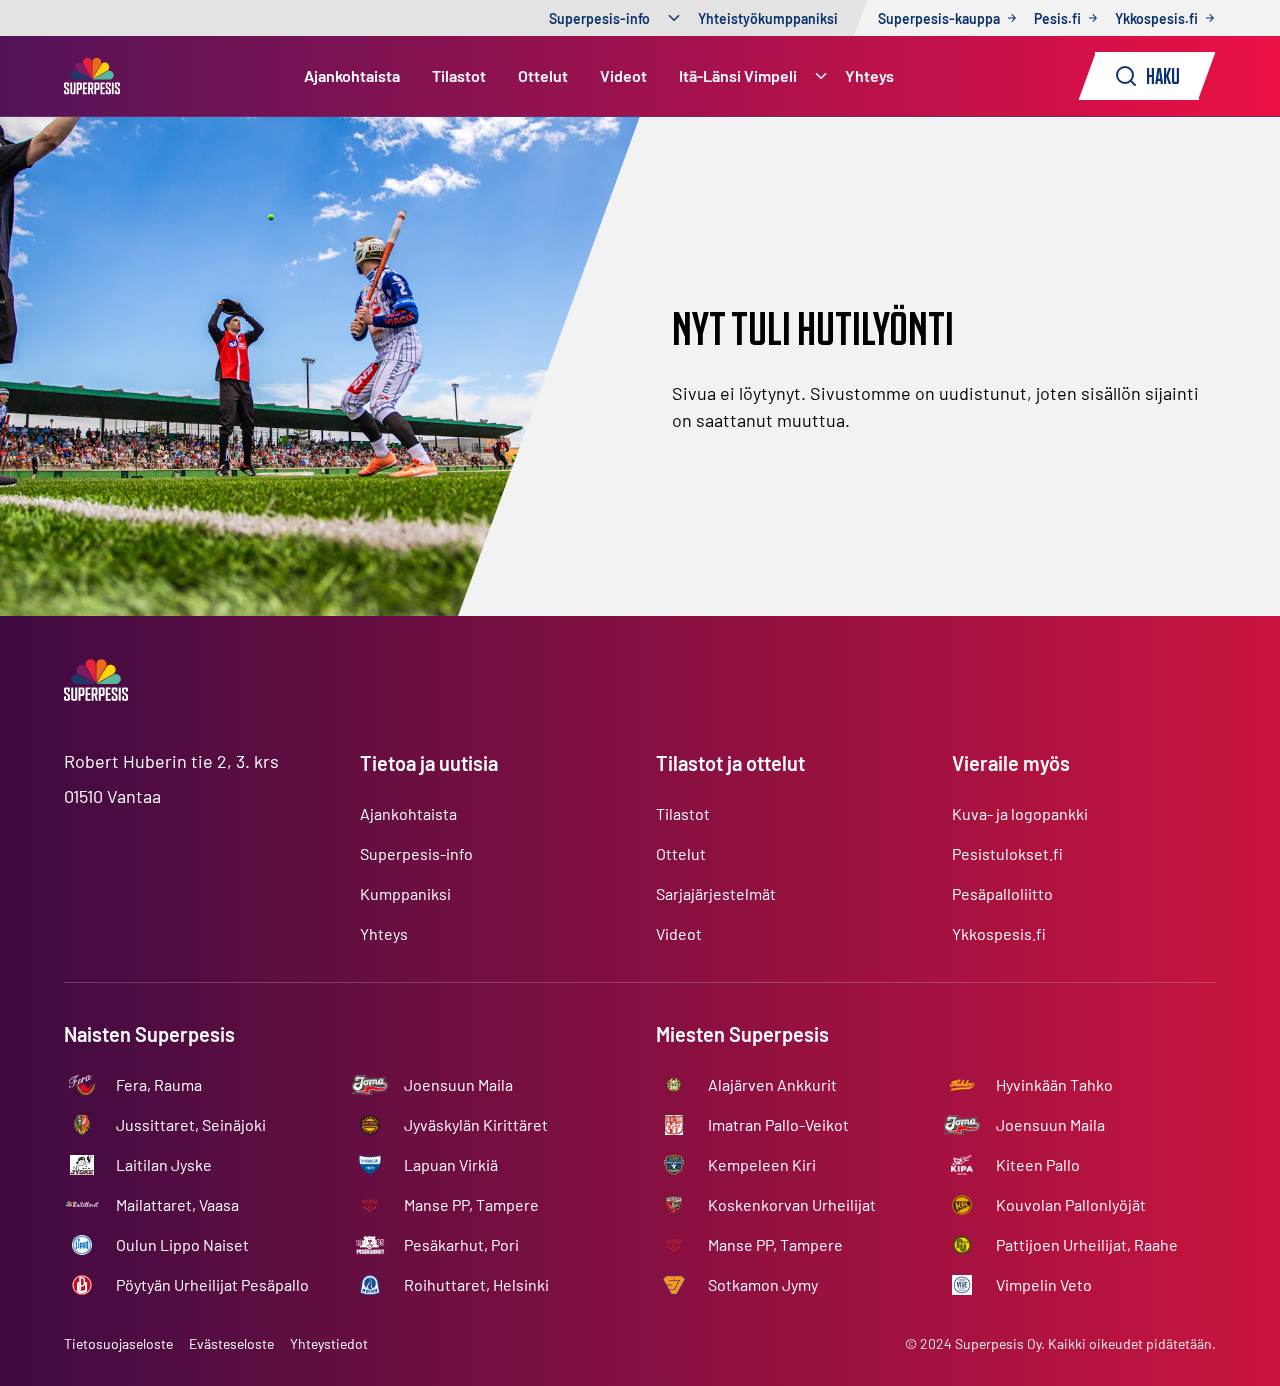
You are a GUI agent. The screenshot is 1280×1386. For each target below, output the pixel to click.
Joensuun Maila (458, 1084)
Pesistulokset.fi (1007, 853)
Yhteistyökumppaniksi (768, 18)
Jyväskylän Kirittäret (476, 1124)
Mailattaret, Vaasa (177, 1204)
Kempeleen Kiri (762, 1164)
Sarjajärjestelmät (716, 893)
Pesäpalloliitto (1002, 893)
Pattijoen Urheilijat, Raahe (1087, 1244)
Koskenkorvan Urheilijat (792, 1204)
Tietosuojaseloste (118, 1343)
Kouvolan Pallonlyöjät (1071, 1204)
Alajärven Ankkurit (772, 1084)
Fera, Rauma (159, 1084)
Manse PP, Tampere (471, 1204)
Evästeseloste (231, 1343)
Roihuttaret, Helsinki (476, 1284)
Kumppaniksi (405, 893)
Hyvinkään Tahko (1054, 1084)
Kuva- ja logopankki (1020, 813)
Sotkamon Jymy (763, 1284)
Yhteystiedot (329, 1343)
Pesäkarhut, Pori (461, 1244)
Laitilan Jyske (164, 1164)
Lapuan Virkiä (451, 1164)
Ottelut (543, 75)
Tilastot (459, 75)
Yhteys (869, 75)
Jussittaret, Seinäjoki (191, 1124)
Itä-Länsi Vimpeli (738, 75)
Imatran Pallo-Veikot (778, 1124)
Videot (623, 75)
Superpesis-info (599, 18)
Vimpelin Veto (1044, 1284)
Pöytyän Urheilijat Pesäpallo (212, 1284)
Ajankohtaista (352, 75)
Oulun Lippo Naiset (182, 1244)
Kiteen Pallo (1038, 1164)
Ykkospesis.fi (999, 933)
